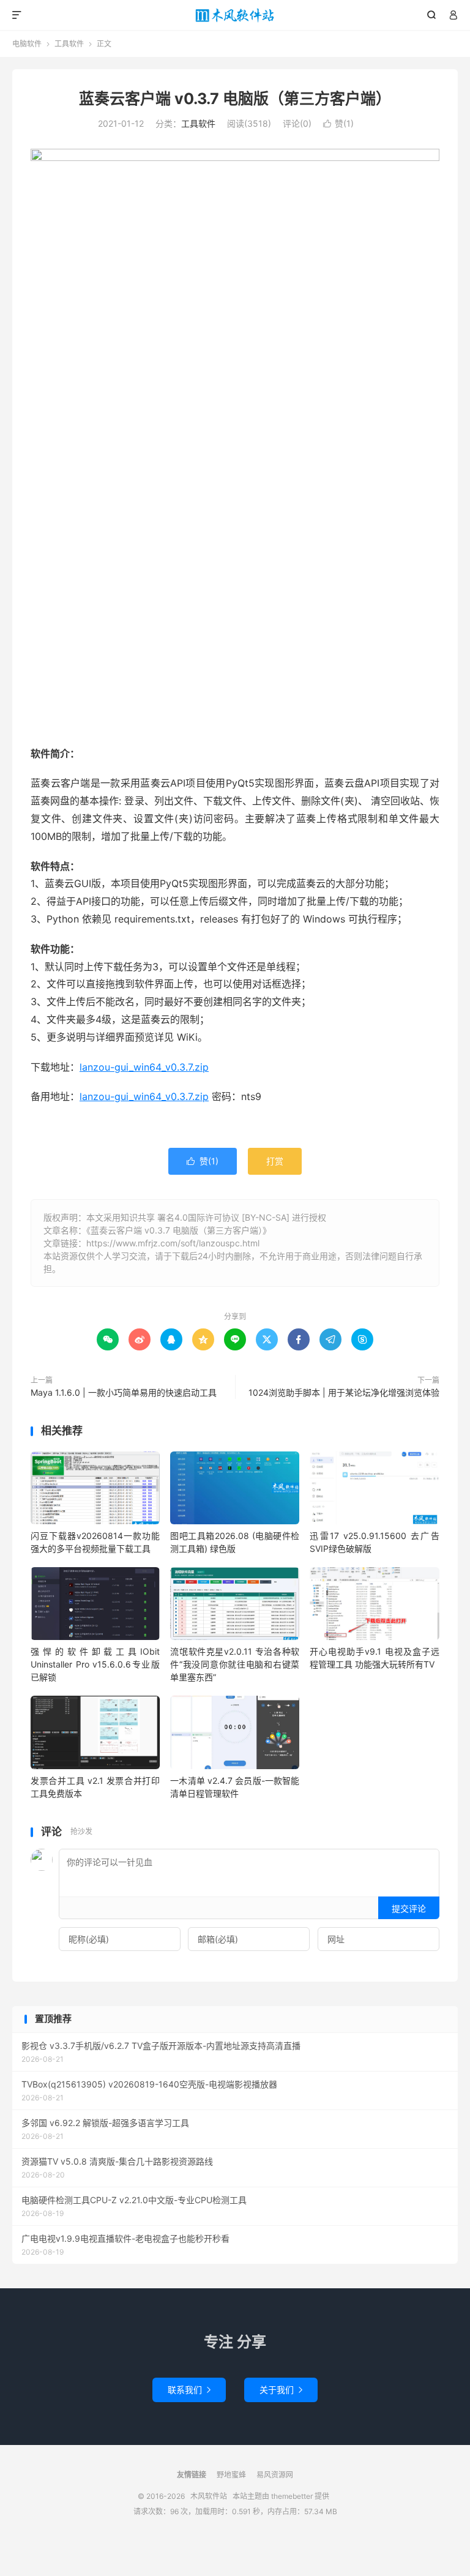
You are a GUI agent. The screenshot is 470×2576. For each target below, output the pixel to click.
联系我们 (189, 2390)
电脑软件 (27, 44)
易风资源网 (275, 2475)
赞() (338, 123)
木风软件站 (235, 15)
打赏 (275, 1161)
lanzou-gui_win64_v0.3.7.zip (144, 1067)
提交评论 (409, 1908)
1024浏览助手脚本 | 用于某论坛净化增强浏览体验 (344, 1392)
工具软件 (69, 44)
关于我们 (281, 2390)
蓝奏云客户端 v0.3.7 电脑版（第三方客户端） (235, 99)
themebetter (292, 2496)
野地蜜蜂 (231, 2475)
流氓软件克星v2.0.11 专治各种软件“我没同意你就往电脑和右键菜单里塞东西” (235, 1664)
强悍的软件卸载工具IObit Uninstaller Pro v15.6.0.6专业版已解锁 (95, 1664)
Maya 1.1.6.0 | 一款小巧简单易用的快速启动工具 (124, 1392)
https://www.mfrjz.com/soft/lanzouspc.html (173, 1243)
